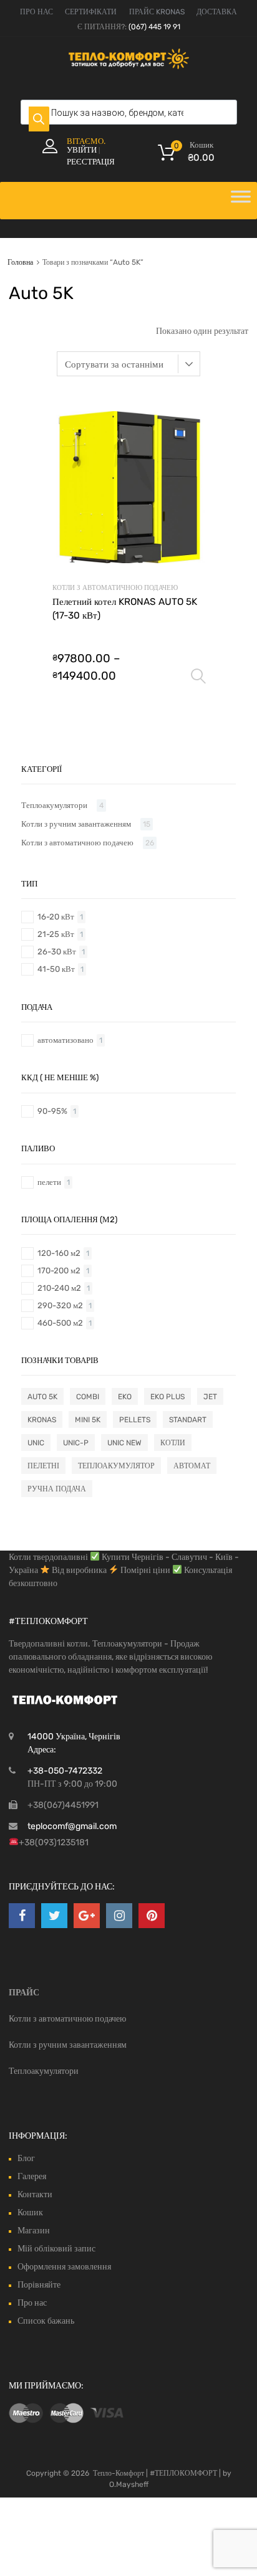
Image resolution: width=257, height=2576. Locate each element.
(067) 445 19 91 (154, 27)
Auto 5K (42, 1397)
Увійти (82, 150)
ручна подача (57, 1489)
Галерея (32, 2176)
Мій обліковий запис (56, 2249)
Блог (26, 2158)
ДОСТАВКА (217, 12)
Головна (20, 262)
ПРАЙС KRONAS (157, 12)
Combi (88, 1397)
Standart (188, 1420)
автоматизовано (65, 1040)
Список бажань (46, 2321)
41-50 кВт (56, 969)
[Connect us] (22, 1916)
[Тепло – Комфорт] (128, 66)
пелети (49, 1182)
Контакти (35, 2194)
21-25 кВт (56, 934)
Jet (210, 1397)
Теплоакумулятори (54, 805)
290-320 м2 (60, 1305)
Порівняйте (39, 2285)
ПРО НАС (36, 12)
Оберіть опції (198, 677)
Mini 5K (88, 1420)
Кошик (30, 2212)
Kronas (42, 1420)
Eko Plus (167, 1397)
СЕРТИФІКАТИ (91, 12)
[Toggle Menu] (241, 201)
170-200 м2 (59, 1271)
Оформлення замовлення (64, 2267)
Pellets (135, 1420)
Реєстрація (91, 162)
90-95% (52, 1111)
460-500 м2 (60, 1323)
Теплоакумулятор (116, 1466)
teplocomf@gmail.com (72, 1826)
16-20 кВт (56, 917)
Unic (36, 1443)
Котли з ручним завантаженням (76, 824)
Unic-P (76, 1443)
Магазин (34, 2231)
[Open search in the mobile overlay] (129, 112)
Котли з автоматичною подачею (115, 588)
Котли (173, 1443)
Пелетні (43, 1466)
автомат (192, 1466)
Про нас (32, 2303)
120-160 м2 (59, 1253)
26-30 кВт (57, 952)
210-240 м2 (59, 1288)
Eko (125, 1397)
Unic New (124, 1443)
